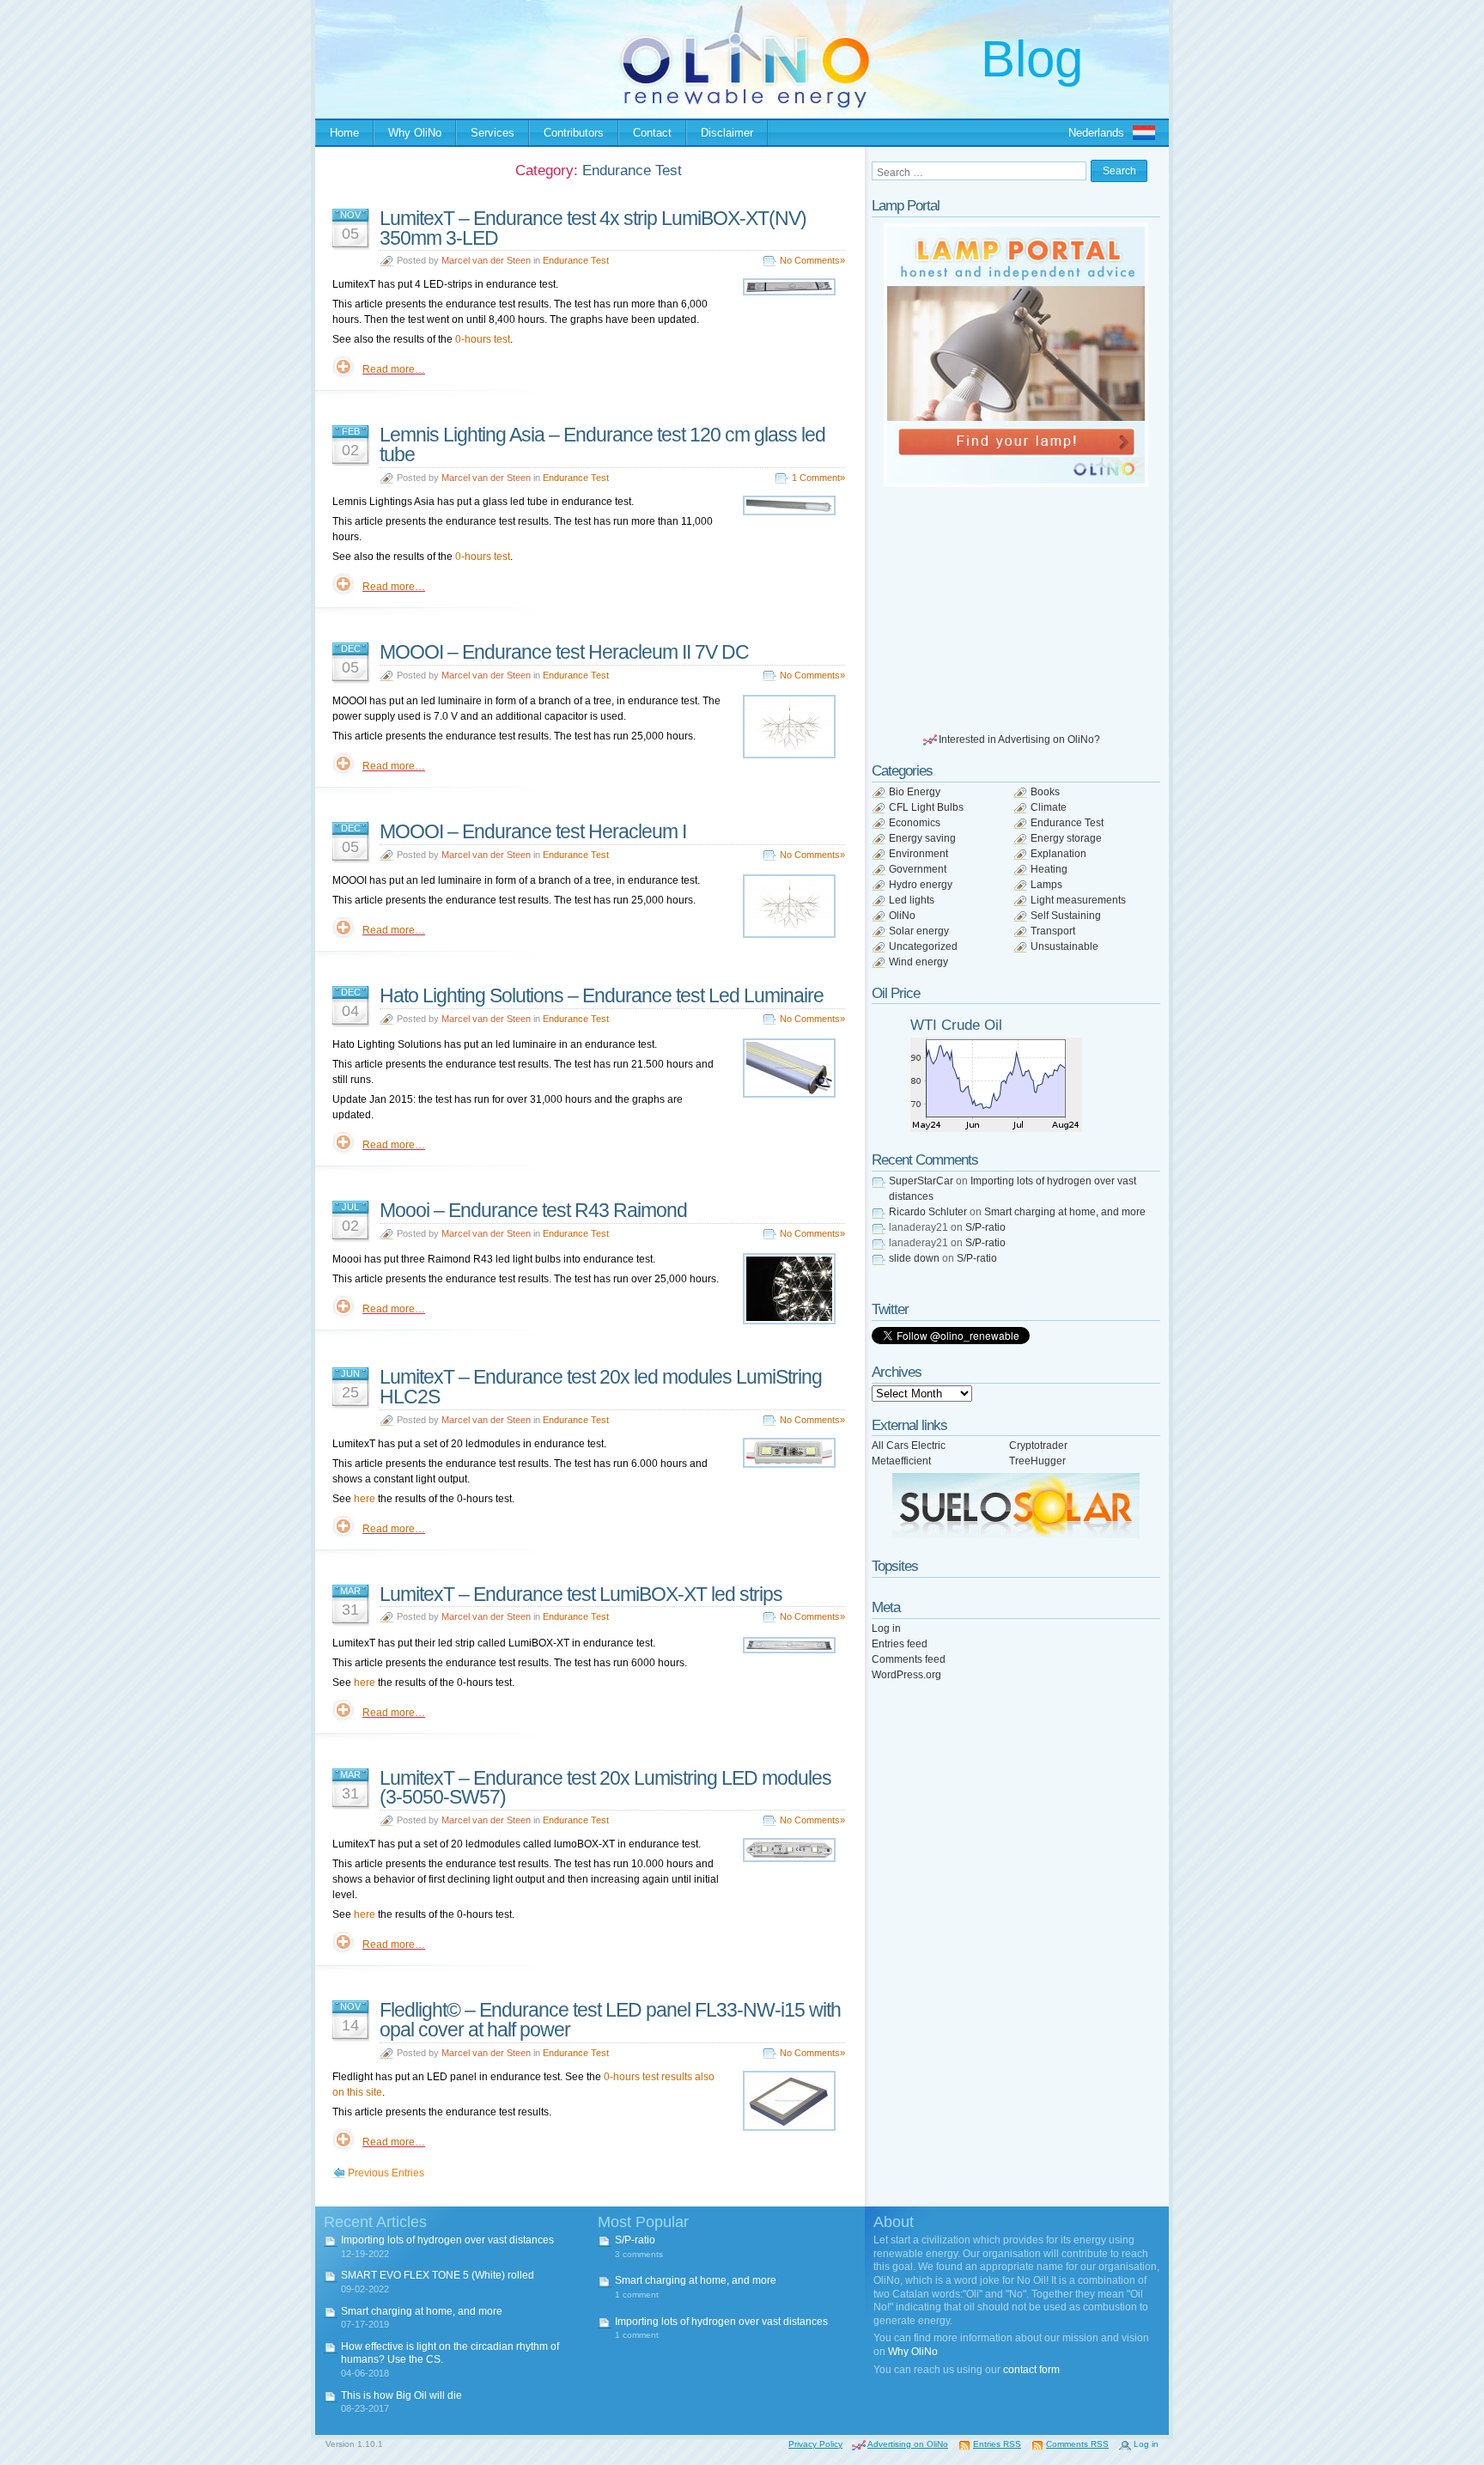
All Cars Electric (909, 1446)
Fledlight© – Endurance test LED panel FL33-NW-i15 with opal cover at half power (610, 2020)
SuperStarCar (921, 1181)
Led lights (912, 900)
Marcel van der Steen (486, 260)
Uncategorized (923, 946)
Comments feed (909, 1659)
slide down (914, 1258)
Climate (1049, 807)
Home (344, 133)
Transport (1053, 931)
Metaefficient (901, 1461)
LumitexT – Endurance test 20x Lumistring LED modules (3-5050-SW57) (605, 1788)
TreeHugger (1037, 1461)
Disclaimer (727, 133)
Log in (886, 1628)
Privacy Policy (815, 2444)
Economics (915, 823)
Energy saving (922, 838)
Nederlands (1096, 133)
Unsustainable (1064, 946)
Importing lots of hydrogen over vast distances (447, 2240)
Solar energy (919, 931)
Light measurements (1078, 900)
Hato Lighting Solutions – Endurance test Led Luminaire (602, 995)
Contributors (574, 133)
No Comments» (812, 260)
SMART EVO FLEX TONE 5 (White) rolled (438, 2275)
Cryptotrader (1038, 1446)
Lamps (1046, 885)
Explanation (1058, 854)
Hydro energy (921, 885)
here (365, 1499)
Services (493, 133)
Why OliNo (415, 133)
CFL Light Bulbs (926, 807)
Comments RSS (1077, 2444)
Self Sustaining (1066, 916)
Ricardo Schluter (928, 1212)
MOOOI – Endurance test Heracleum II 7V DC (564, 652)
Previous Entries (386, 2173)
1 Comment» (818, 478)
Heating (1049, 869)
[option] (1016, 355)
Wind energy (918, 962)
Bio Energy (915, 792)
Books (1045, 792)
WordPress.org (906, 1675)
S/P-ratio (985, 1227)
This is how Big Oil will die (401, 2395)
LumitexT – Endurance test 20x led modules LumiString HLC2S (601, 1387)
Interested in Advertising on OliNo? (1019, 739)
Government (918, 869)
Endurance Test (576, 260)
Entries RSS (997, 2444)
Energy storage (1066, 838)
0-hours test (483, 339)
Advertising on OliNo (908, 2444)
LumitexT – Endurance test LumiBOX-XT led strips (581, 1594)
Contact (652, 133)
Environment (918, 854)
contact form (1031, 2370)
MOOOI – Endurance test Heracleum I (533, 831)
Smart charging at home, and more (1065, 1212)
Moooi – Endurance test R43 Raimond (533, 1210)
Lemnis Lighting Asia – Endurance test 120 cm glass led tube (602, 444)
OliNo (902, 916)
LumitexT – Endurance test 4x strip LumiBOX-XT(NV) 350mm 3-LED (593, 228)
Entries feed (900, 1644)
